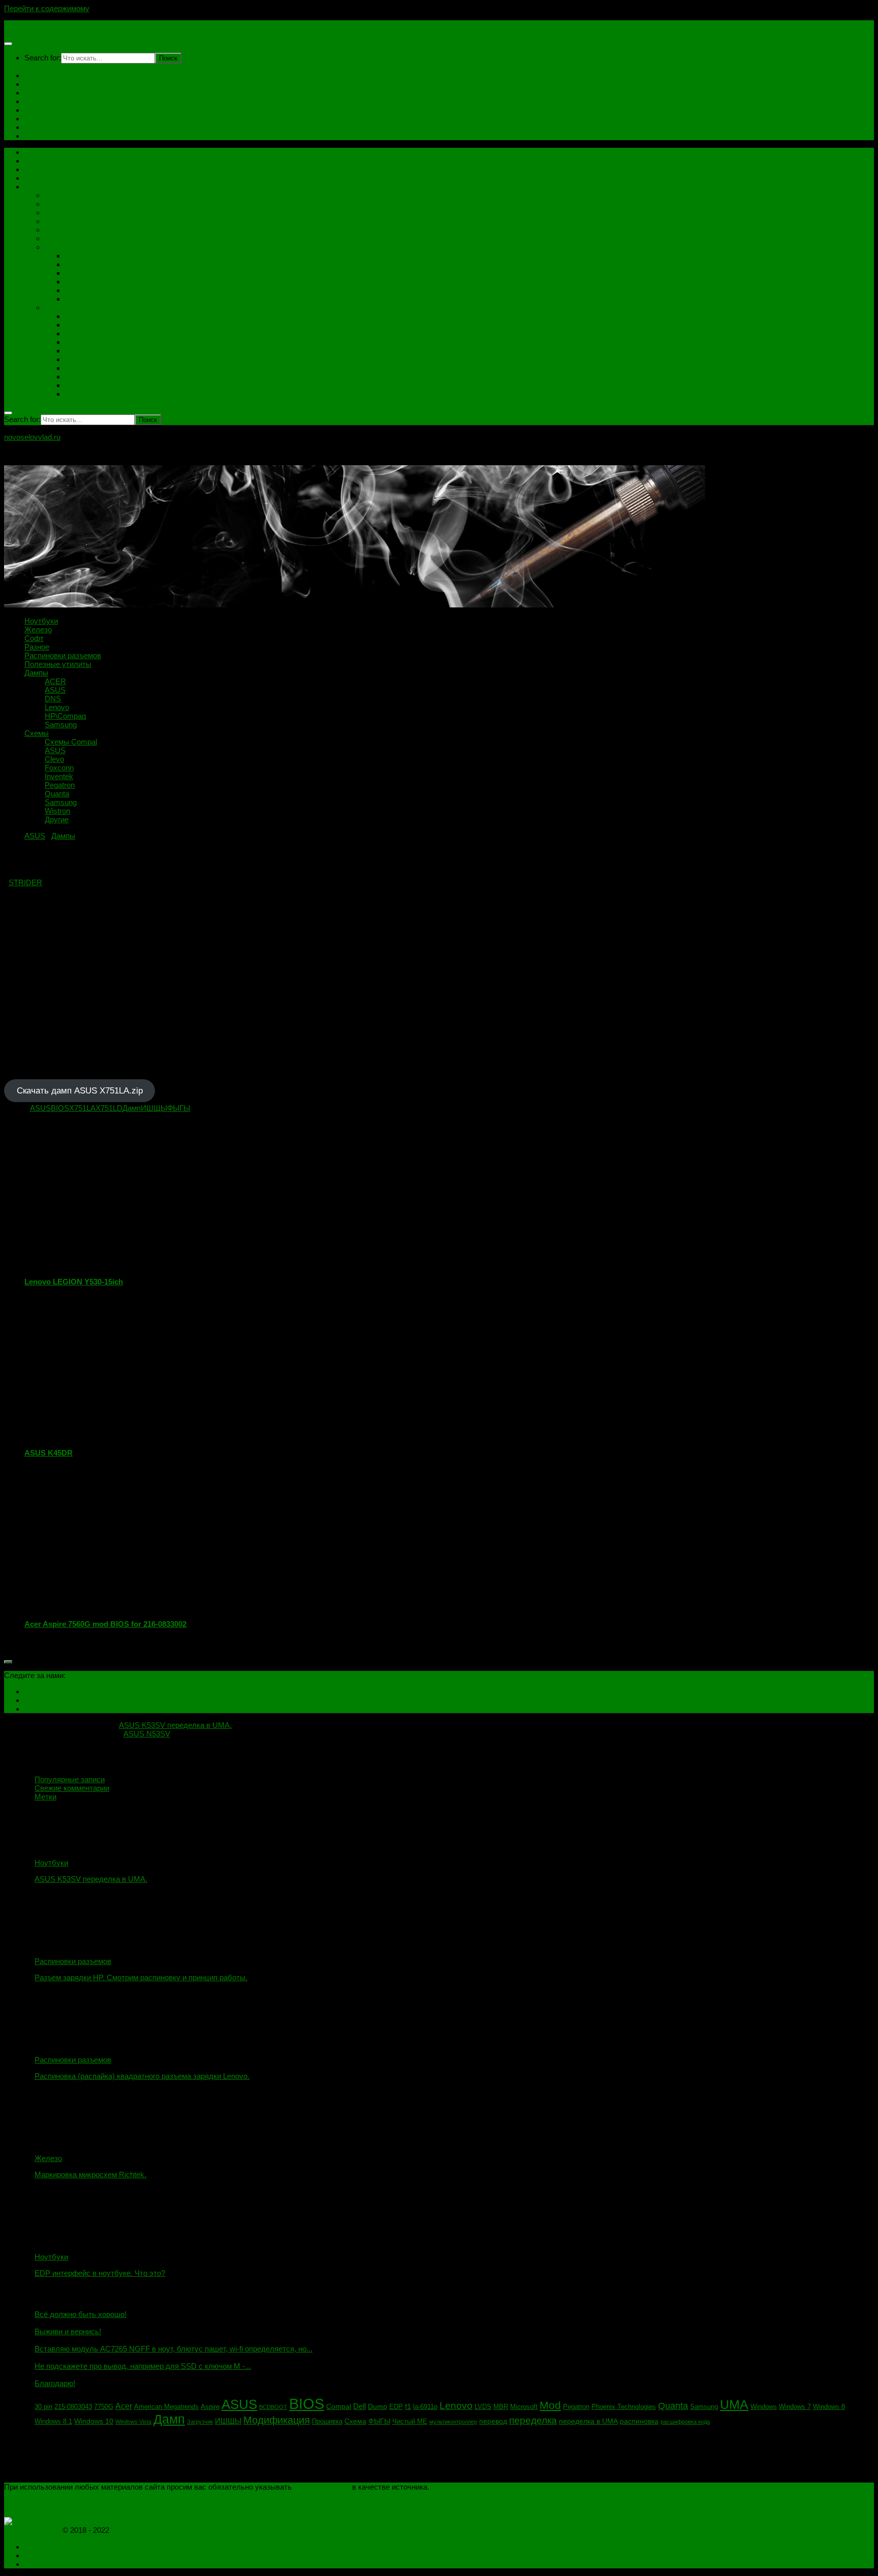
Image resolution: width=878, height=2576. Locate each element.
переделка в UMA (588, 2421)
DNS (73, 273)
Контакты (41, 84)
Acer (124, 2406)
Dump (378, 2406)
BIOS (60, 1108)
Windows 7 (795, 2407)
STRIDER (25, 882)
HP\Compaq (86, 290)
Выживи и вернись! (68, 2331)
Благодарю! (55, 2383)
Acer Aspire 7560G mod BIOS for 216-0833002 (105, 1624)
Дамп (132, 1108)
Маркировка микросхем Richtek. (90, 2175)
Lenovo (77, 282)
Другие (77, 394)
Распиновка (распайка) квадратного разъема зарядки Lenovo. (142, 2076)
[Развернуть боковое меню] (8, 1662)
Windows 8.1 (53, 2422)
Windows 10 (94, 2421)
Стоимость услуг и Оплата (71, 93)
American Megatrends (166, 2407)
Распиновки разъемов (83, 221)
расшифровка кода (685, 2422)
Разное (57, 213)
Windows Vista (133, 2422)
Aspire (210, 2407)
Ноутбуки (41, 110)
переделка (533, 2420)
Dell (359, 2406)
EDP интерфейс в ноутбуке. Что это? (100, 2273)
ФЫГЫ (179, 1108)
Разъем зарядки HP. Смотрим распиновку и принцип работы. (141, 1977)
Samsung (81, 299)
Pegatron (80, 368)
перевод (493, 2421)
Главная (39, 75)
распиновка (639, 2421)
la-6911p (425, 2407)
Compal (339, 2406)
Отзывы (39, 101)
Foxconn (80, 342)
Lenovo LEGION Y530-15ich (74, 1282)
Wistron (78, 385)
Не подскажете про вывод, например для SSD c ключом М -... (143, 2366)
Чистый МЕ (410, 2422)
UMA (734, 2405)
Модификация (277, 2420)
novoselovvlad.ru (32, 25)
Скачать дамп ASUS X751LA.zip (80, 1091)
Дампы (36, 119)
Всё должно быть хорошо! (81, 2314)
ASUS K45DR (49, 1453)
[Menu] (8, 44)
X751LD (109, 1108)
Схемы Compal (91, 316)
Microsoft (524, 2407)
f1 (408, 2406)
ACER (76, 256)
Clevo (75, 333)
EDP (396, 2407)
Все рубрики (46, 187)
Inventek (79, 351)
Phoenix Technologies (624, 2407)
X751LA (82, 1108)
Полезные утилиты (78, 230)
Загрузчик (200, 2422)
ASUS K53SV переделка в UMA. (91, 1879)
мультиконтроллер (453, 2422)
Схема (355, 2421)
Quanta (77, 359)
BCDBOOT (273, 2407)
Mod (550, 2405)
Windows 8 (829, 2407)
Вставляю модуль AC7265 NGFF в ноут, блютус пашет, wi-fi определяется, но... (174, 2349)
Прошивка (327, 2422)
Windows (764, 2407)
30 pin (43, 2407)
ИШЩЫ (154, 1108)
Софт (34, 127)
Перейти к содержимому (47, 8)
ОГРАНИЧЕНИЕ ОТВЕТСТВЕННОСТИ (73, 2504)
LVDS (483, 2407)
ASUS (75, 264)
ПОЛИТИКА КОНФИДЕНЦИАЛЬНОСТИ (75, 2495)
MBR (501, 2407)
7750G (104, 2407)
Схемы (37, 136)
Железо (58, 195)
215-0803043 (73, 2407)
